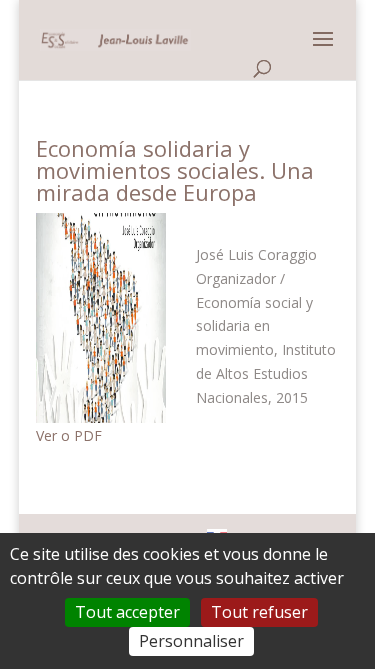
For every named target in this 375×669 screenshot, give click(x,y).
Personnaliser (191, 641)
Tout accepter (127, 612)
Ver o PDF (69, 435)
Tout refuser (259, 612)
